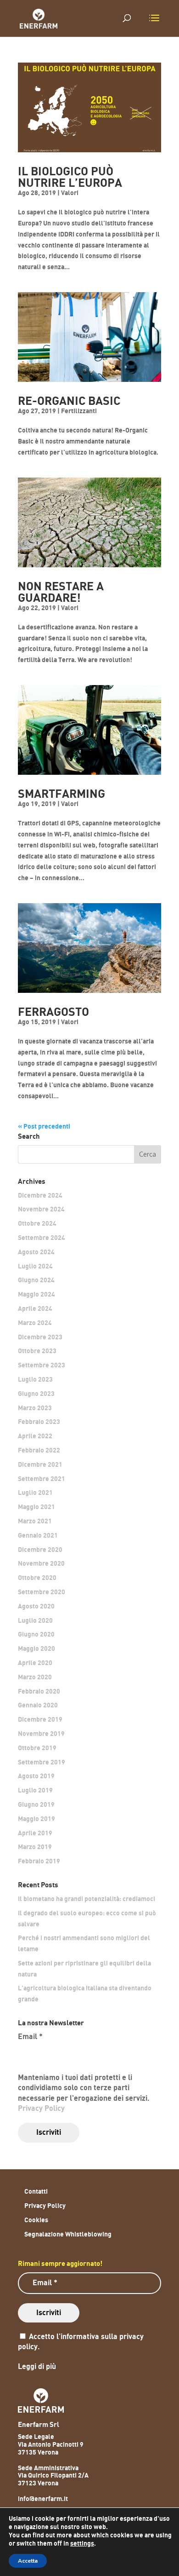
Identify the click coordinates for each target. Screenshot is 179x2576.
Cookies (36, 2220)
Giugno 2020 (36, 1634)
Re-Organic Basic (69, 401)
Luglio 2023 (35, 1380)
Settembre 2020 (42, 1592)
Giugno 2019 (36, 1805)
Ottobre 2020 (37, 1578)
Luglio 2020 (35, 1621)
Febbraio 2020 (39, 1691)
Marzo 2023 (35, 1408)
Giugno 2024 (36, 1280)
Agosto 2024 (36, 1252)
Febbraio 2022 (39, 1450)
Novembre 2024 (41, 1209)
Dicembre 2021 (40, 1465)
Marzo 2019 (35, 1847)
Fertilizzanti (79, 411)
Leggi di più (37, 2367)
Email (30, 2037)
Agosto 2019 (36, 1776)
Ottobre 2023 (37, 1351)
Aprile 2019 (35, 1833)
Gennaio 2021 (38, 1536)
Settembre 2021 (42, 1479)
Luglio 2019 (35, 1790)
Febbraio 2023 (39, 1422)
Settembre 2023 (42, 1365)
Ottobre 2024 (37, 1224)
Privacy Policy (41, 2109)
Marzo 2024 (35, 1323)
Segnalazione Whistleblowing (68, 2234)
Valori (70, 193)
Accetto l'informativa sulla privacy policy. (81, 2342)
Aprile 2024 (35, 1309)
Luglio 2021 (35, 1493)
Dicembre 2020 (40, 1550)
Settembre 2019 (42, 1762)
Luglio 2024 (35, 1266)
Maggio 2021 (36, 1507)
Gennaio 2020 (38, 1705)
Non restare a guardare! (61, 593)
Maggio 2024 (36, 1294)
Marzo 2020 (35, 1677)
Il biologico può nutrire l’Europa (70, 178)
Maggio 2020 (36, 1649)
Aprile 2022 (35, 1436)
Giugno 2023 (36, 1394)
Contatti (36, 2192)
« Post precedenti (44, 1127)
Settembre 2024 (42, 1238)
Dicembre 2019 (40, 1720)
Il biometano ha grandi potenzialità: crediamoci (87, 1899)
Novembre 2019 (41, 1734)
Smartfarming (62, 794)
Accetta (28, 2561)
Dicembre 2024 (40, 1196)
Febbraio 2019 (39, 1861)
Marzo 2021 (35, 1521)
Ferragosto (53, 1012)
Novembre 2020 (41, 1564)
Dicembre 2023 (40, 1337)
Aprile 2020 (35, 1663)
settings (82, 2544)
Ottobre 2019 (37, 1748)
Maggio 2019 (36, 1819)
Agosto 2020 (36, 1606)
